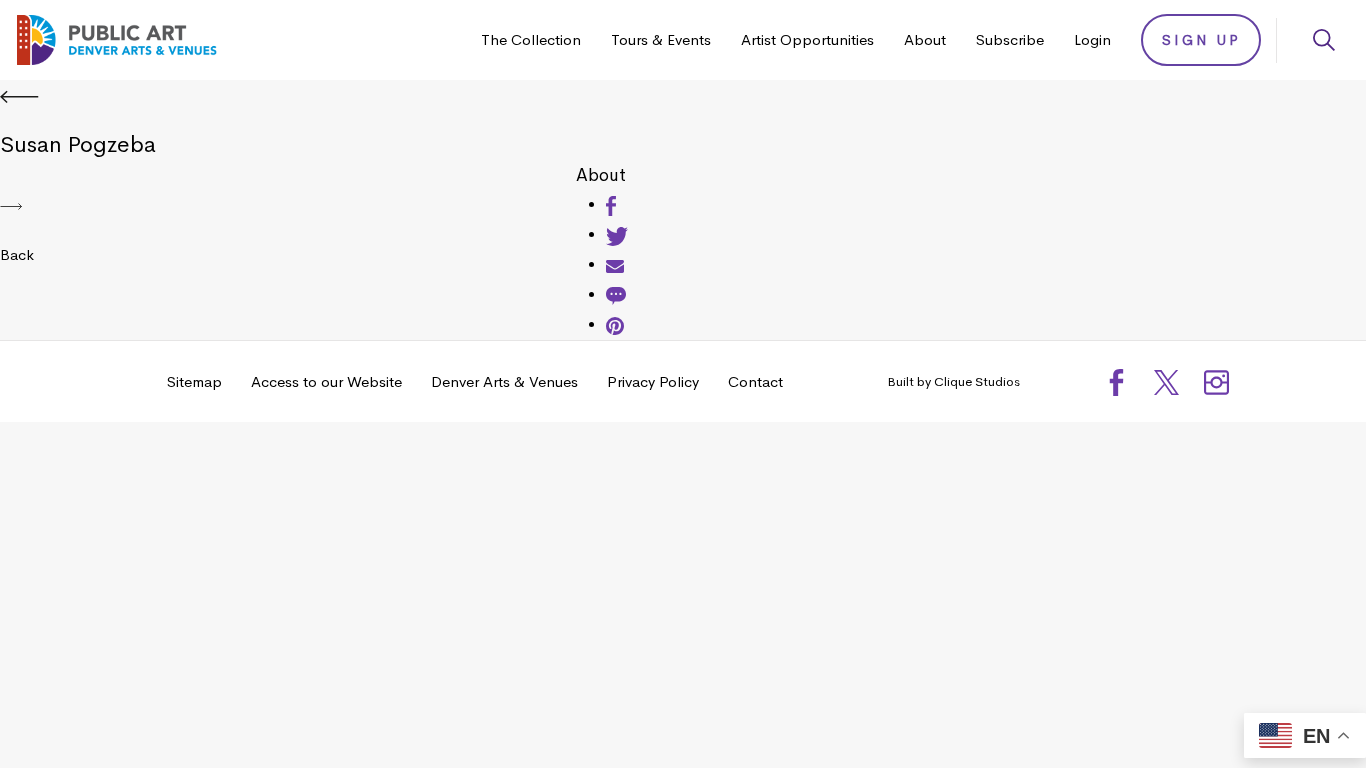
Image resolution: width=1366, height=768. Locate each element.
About (925, 39)
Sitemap (194, 381)
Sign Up (1201, 40)
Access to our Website (326, 381)
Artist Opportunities (807, 39)
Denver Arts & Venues (504, 381)
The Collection (531, 39)
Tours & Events (661, 39)
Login (1092, 39)
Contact (755, 381)
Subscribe (1010, 39)
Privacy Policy (653, 381)
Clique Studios (977, 381)
